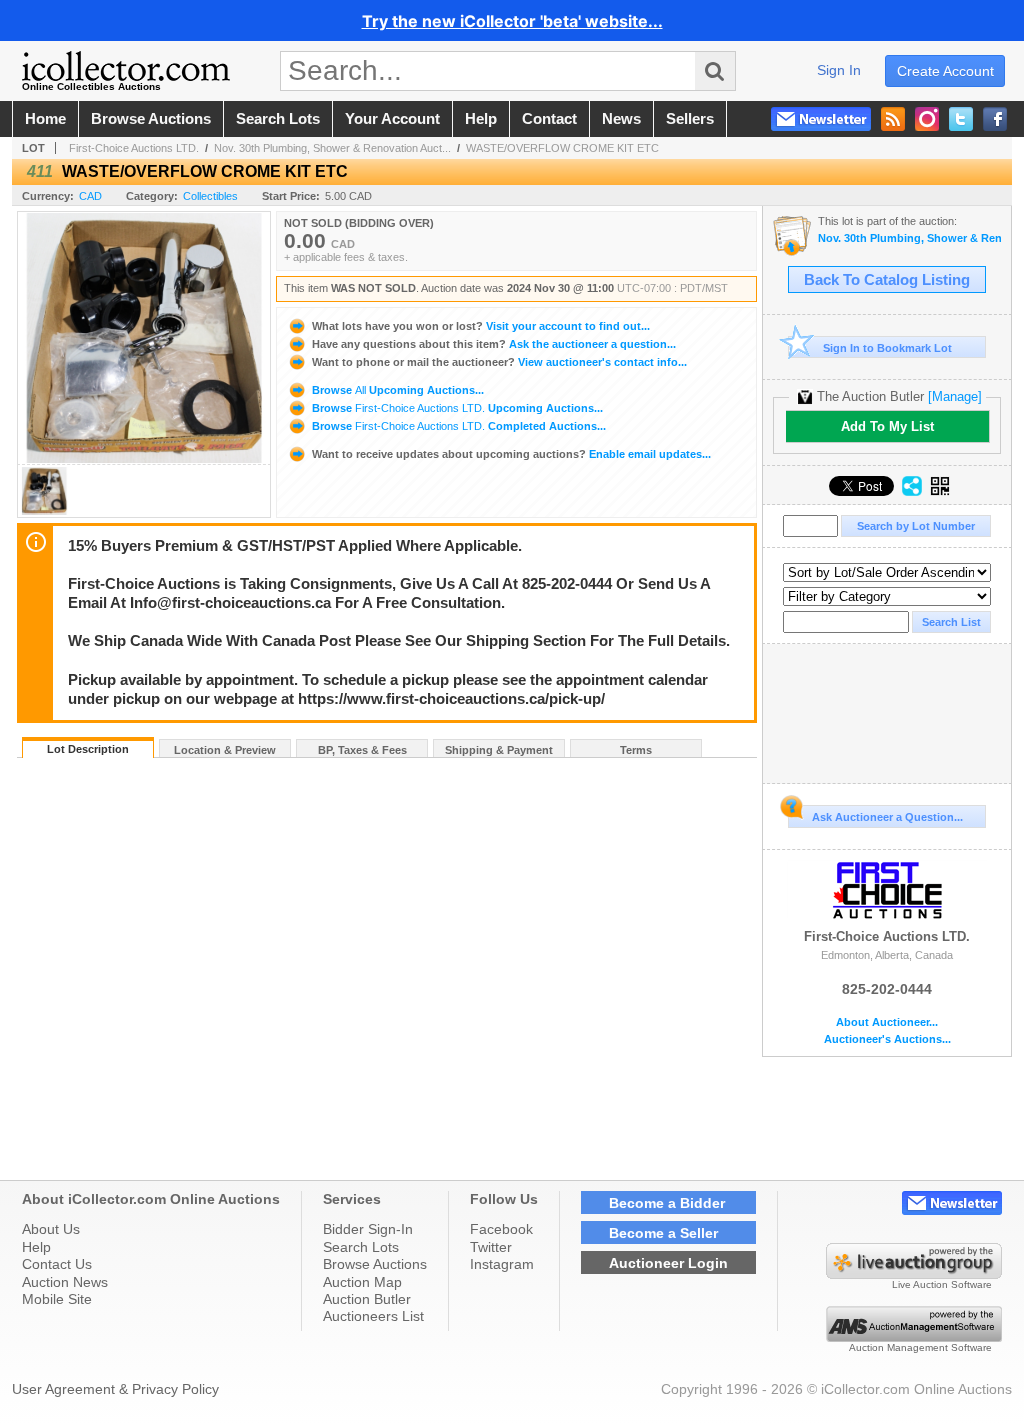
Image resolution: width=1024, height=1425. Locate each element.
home (45, 119)
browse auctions (151, 119)
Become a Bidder (667, 1203)
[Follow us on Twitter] (961, 119)
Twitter (491, 1247)
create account (945, 71)
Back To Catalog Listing (887, 280)
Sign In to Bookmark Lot (887, 348)
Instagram (502, 1264)
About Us (51, 1229)
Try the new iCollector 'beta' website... (512, 21)
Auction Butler (367, 1299)
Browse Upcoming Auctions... (396, 390)
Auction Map (362, 1282)
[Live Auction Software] (914, 1274)
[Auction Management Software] (914, 1337)
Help (36, 1247)
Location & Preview (225, 750)
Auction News (65, 1282)
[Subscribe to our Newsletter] (821, 119)
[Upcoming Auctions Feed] (893, 119)
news (621, 119)
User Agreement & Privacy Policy (115, 1389)
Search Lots (361, 1247)
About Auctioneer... (887, 1022)
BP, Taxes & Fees (362, 750)
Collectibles (210, 196)
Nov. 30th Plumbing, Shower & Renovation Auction (909, 238)
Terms (636, 750)
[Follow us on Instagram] (927, 119)
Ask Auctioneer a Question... (887, 817)
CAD (90, 196)
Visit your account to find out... (481, 326)
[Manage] (955, 396)
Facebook (501, 1229)
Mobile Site (57, 1299)
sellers (690, 119)
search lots (278, 119)
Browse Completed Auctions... (457, 426)
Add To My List (887, 426)
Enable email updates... (511, 454)
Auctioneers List (373, 1316)
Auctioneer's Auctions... (887, 1039)
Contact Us (57, 1264)
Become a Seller (663, 1233)
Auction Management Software (920, 1347)
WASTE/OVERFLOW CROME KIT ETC (562, 148)
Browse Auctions (375, 1264)
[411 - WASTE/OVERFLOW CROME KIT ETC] (44, 511)
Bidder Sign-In (368, 1229)
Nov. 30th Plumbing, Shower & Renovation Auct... (332, 148)
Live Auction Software (942, 1284)
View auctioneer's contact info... (499, 362)
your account (392, 119)
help (481, 119)
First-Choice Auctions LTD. (134, 148)
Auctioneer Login (668, 1263)
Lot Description (88, 749)
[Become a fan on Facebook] (995, 119)
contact (549, 119)
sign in (839, 70)
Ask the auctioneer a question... (494, 344)
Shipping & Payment (499, 750)
